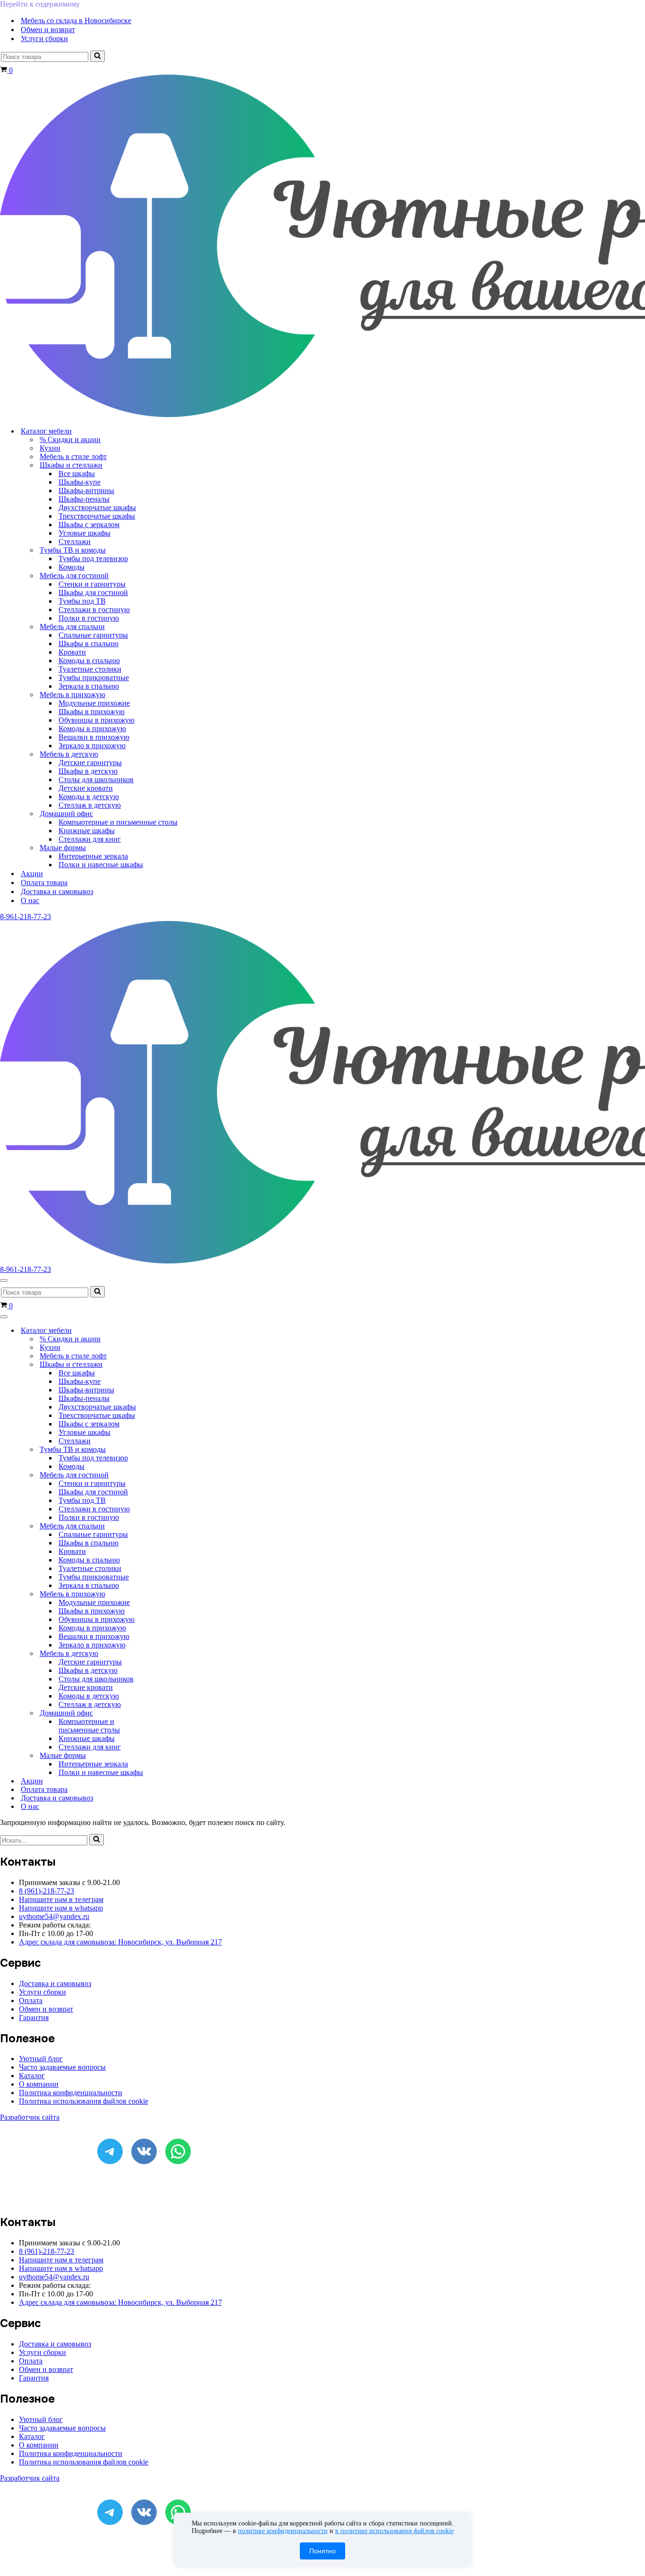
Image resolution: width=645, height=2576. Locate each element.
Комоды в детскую (89, 797)
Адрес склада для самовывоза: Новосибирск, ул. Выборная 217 (120, 1942)
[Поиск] (98, 56)
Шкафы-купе (80, 482)
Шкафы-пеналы (84, 499)
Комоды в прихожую (92, 729)
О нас (30, 900)
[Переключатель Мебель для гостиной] (165, 1475)
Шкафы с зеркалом (89, 525)
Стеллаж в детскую (90, 805)
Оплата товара (44, 883)
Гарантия (34, 2017)
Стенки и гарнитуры (92, 584)
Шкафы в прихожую (92, 712)
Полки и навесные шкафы (101, 865)
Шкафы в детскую (88, 771)
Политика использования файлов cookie (84, 2101)
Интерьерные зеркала (93, 856)
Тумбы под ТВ (82, 601)
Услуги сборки (44, 38)
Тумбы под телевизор (93, 559)
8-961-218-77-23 (25, 917)
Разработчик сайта (30, 2117)
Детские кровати (86, 788)
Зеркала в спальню (89, 686)
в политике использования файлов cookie (395, 2531)
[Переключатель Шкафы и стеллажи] (165, 1365)
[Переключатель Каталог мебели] (165, 1331)
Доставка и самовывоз (57, 891)
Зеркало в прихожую (92, 746)
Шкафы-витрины (86, 490)
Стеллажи (75, 542)
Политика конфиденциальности (71, 2093)
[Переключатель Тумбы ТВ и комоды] (165, 1450)
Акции (32, 874)
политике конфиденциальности (283, 2531)
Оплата (31, 2000)
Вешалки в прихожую (94, 737)
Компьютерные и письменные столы (118, 822)
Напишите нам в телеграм (61, 1899)
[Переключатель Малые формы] (165, 1756)
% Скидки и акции (70, 439)
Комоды (72, 567)
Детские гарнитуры (90, 763)
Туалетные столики (90, 669)
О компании (39, 2084)
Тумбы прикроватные (94, 678)
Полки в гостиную (89, 618)
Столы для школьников (96, 780)
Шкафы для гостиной (93, 593)
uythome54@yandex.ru (54, 1916)
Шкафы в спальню (89, 644)
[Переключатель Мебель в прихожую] (165, 1594)
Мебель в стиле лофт (73, 456)
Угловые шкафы (85, 533)
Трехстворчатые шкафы (97, 516)
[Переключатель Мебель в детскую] (165, 1654)
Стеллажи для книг (90, 839)
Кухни (50, 448)
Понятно (322, 2551)
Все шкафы (77, 473)
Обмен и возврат (48, 30)
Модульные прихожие (94, 703)
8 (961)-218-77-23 (47, 1891)
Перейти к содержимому (40, 4)
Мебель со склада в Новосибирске (76, 21)
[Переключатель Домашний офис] (165, 1713)
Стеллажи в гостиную (94, 610)
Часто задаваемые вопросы (62, 2067)
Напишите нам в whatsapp (61, 1908)
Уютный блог (41, 2059)
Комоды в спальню (89, 661)
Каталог (32, 2076)
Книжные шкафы (87, 831)
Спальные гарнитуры (93, 635)
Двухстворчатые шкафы (97, 508)
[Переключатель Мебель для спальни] (165, 1526)
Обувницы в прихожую (97, 720)
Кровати (72, 652)
